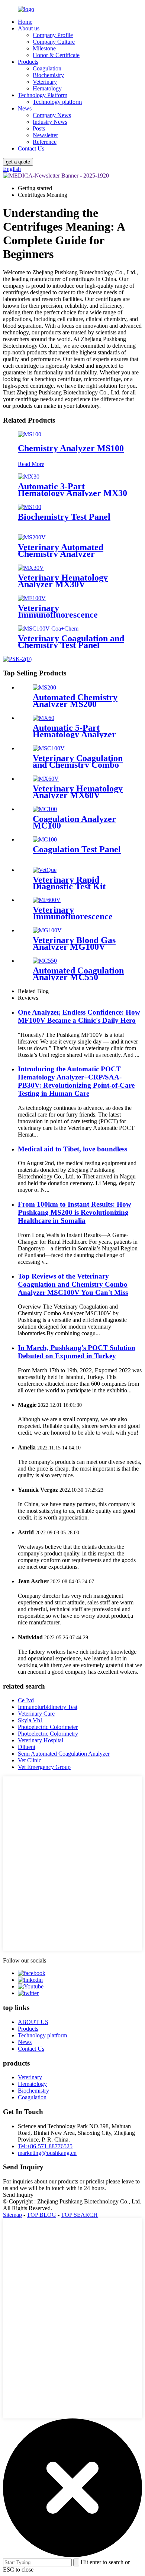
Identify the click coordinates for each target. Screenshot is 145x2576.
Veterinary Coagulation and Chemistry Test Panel (71, 642)
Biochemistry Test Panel (64, 517)
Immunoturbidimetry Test (48, 1707)
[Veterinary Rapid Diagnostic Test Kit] (45, 870)
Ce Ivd (26, 1700)
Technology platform (57, 102)
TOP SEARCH (79, 2215)
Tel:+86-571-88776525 (45, 2146)
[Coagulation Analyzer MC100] (45, 809)
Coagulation (47, 68)
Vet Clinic (30, 1760)
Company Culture (54, 42)
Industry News (50, 122)
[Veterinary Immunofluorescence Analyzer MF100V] (32, 598)
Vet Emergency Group (44, 1767)
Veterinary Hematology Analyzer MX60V (78, 792)
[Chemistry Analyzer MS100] (30, 434)
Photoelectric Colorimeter (48, 1727)
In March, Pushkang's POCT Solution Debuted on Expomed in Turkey (77, 1352)
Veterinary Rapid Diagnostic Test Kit (69, 883)
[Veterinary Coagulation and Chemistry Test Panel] (48, 629)
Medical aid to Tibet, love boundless (72, 1149)
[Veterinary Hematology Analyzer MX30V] (31, 568)
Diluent (27, 1747)
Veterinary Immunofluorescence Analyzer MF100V (58, 615)
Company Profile (53, 35)
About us (29, 28)
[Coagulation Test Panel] (45, 839)
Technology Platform (43, 95)
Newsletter (45, 135)
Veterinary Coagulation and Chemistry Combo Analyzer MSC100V (78, 765)
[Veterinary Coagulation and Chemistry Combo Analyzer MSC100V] (49, 748)
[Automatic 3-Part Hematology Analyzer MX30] (29, 477)
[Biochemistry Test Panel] (30, 507)
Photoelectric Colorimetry (48, 1734)
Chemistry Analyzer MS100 (71, 448)
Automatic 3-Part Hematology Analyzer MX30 (72, 490)
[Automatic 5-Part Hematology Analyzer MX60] (43, 718)
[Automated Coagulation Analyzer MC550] (45, 961)
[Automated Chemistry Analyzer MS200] (44, 687)
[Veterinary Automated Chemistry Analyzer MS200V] (32, 537)
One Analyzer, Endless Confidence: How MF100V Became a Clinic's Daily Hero (79, 1016)
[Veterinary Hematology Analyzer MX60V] (46, 779)
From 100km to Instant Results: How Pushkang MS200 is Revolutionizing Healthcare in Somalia (75, 1212)
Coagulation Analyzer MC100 (74, 822)
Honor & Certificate (56, 55)
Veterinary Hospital (41, 1740)
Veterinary (45, 82)
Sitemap (12, 2215)
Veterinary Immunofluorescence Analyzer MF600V (73, 916)
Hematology (47, 88)
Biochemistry (48, 75)
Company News (52, 115)
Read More (31, 464)
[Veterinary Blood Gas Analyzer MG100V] (47, 930)
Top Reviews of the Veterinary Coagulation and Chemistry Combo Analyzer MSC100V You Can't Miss (73, 1284)
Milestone (44, 48)
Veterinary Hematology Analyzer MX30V (63, 581)
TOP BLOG (41, 2215)
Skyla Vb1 (30, 1720)
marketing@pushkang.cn (47, 2153)
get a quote (18, 162)
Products (28, 62)
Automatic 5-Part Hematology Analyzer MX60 (74, 734)
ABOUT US (33, 2022)
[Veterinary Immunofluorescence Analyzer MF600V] (47, 900)
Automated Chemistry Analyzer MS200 (75, 701)
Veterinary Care (36, 1714)
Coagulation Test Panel (77, 849)
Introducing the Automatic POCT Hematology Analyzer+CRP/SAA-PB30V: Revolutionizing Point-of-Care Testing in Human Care (76, 1081)
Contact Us (31, 148)
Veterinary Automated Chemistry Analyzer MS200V (61, 554)
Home (25, 22)
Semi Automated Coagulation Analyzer (64, 1754)
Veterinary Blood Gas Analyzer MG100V (74, 943)
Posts (39, 128)
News (25, 108)
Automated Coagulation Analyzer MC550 (78, 974)
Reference (45, 142)
